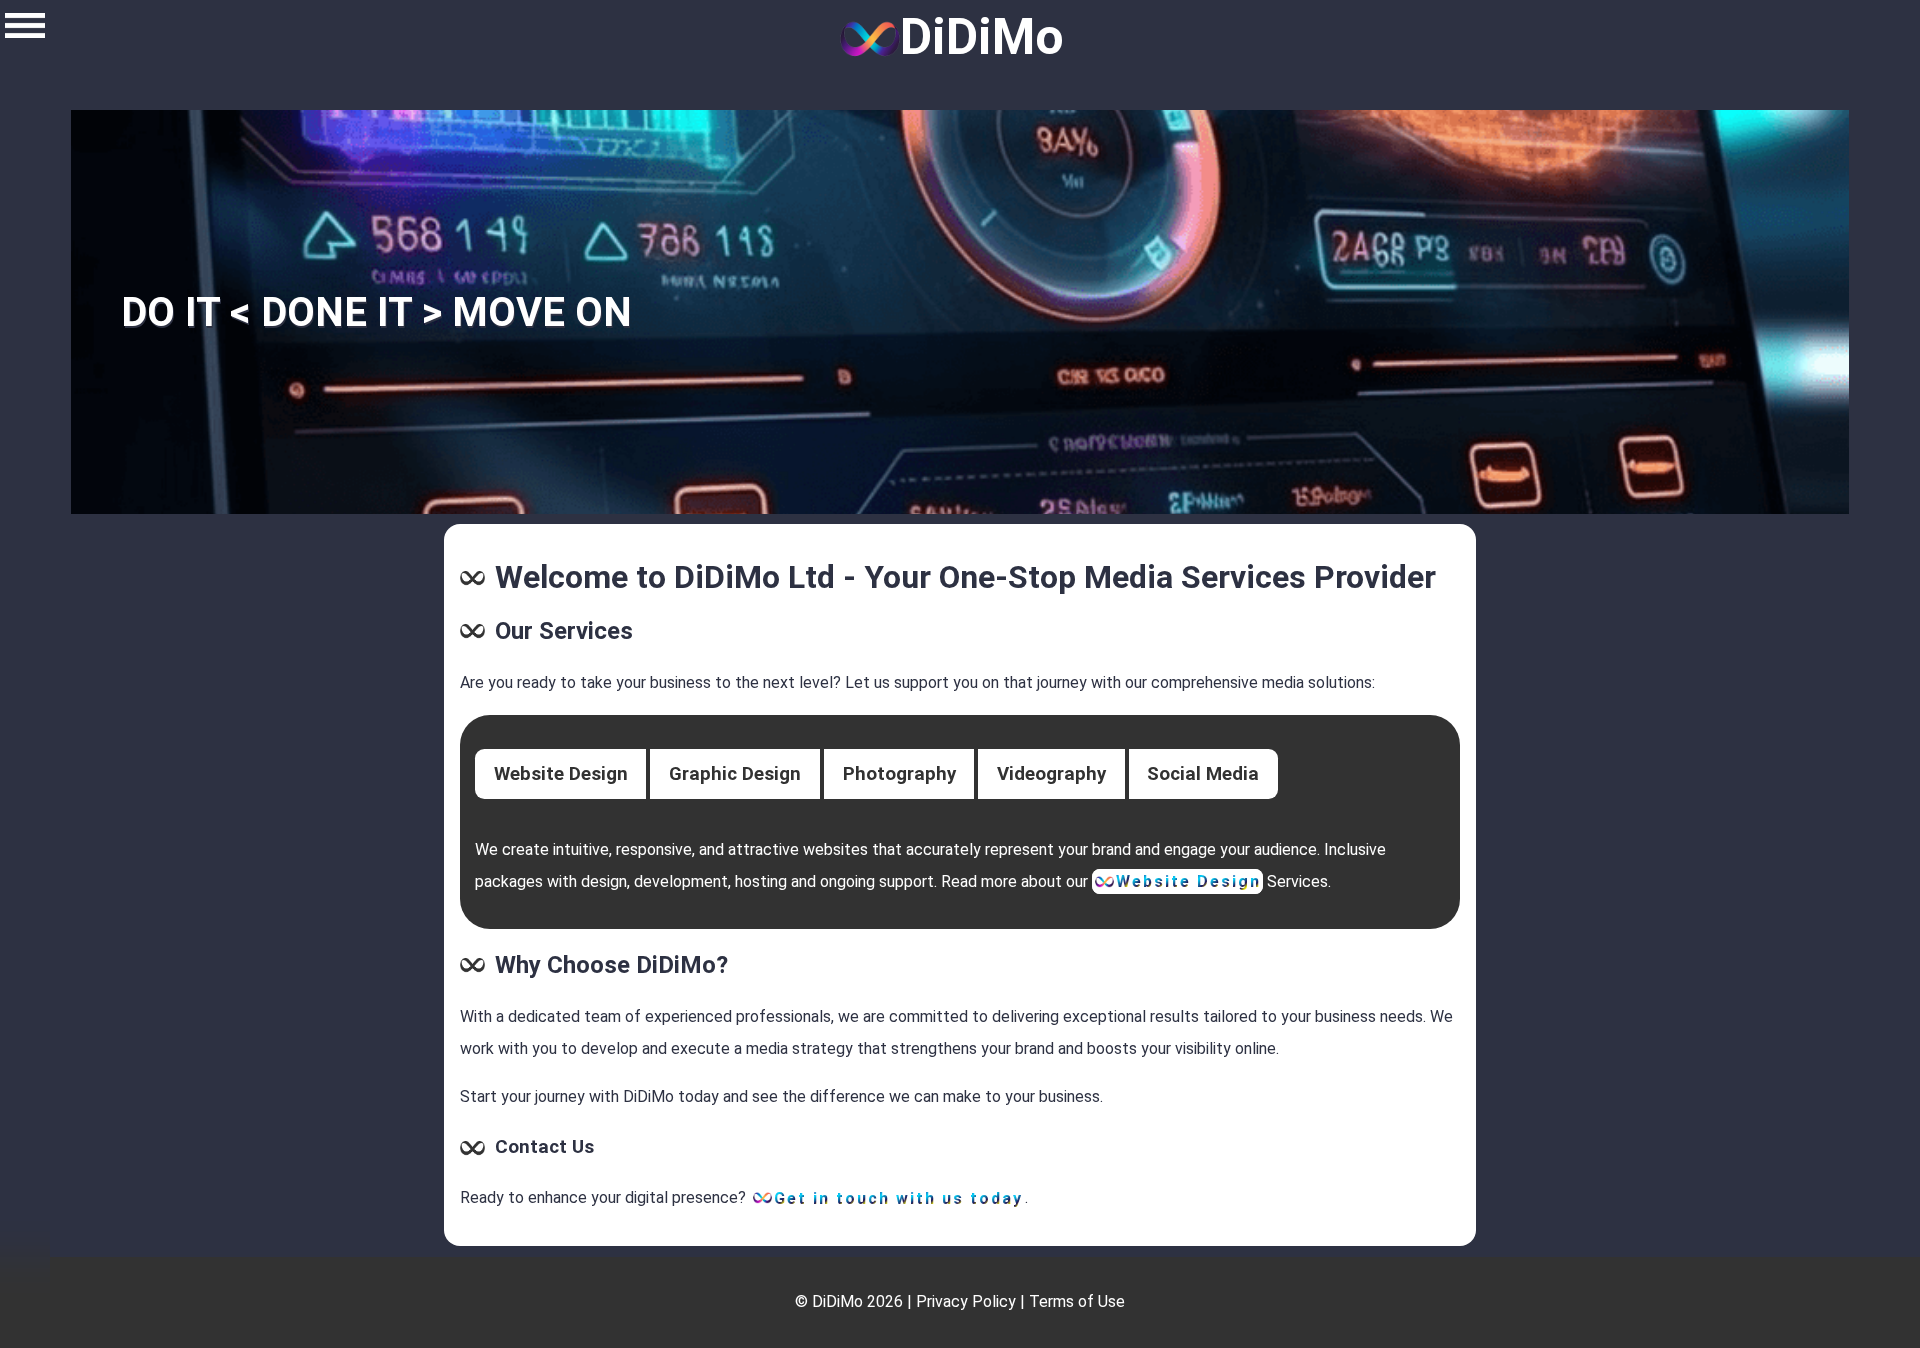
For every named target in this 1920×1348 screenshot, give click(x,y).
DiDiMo (982, 37)
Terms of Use (1077, 1301)
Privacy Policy (966, 1301)
